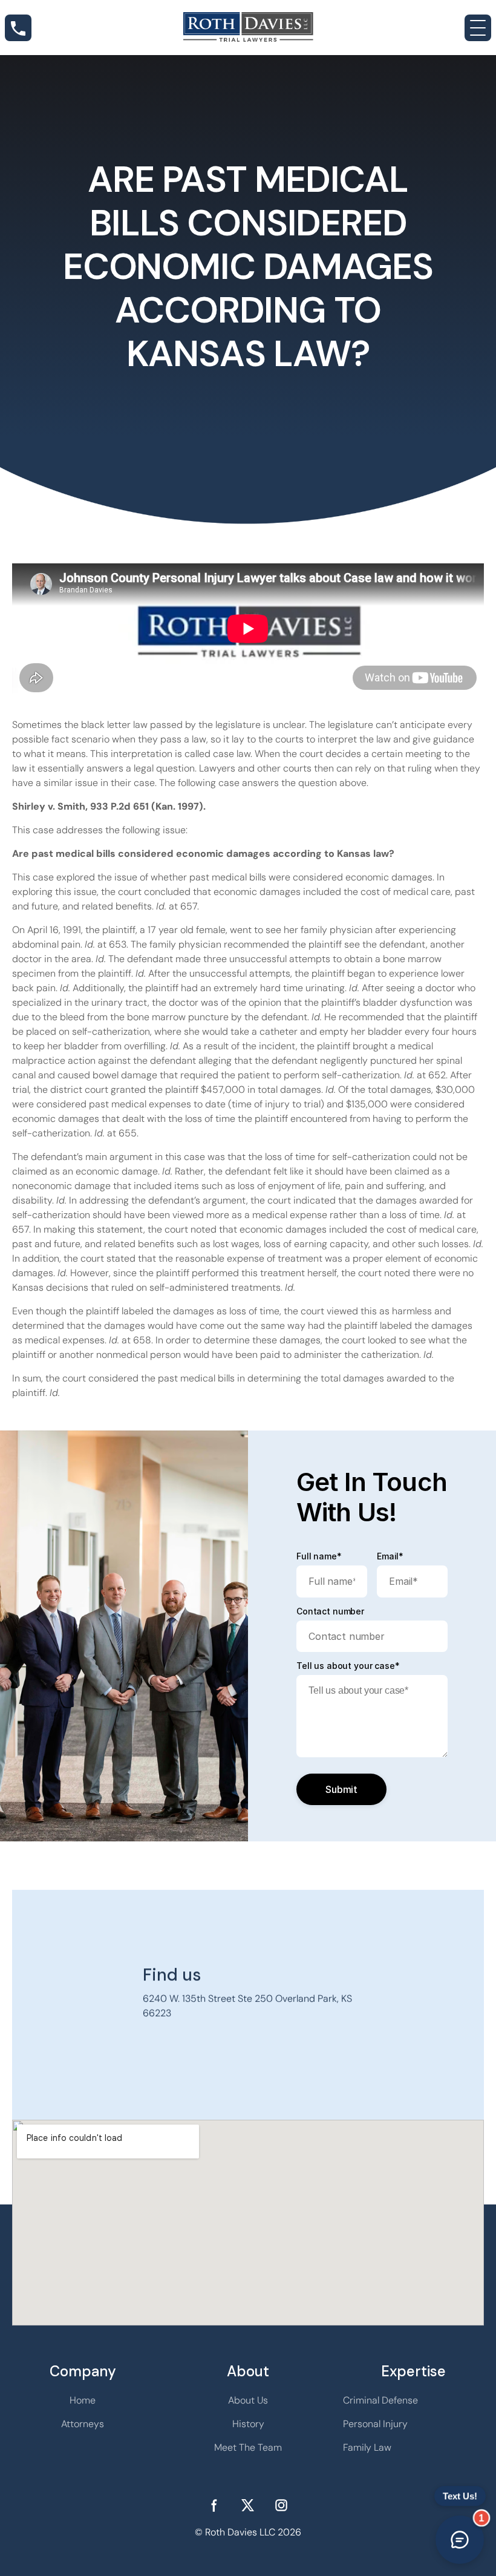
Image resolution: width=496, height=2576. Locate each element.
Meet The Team (248, 2447)
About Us (248, 2400)
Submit (341, 1789)
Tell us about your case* (348, 1666)
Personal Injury (375, 2424)
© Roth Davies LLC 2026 (248, 2532)
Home (83, 2400)
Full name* (319, 1556)
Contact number (330, 1611)
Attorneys (83, 2424)
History (248, 2424)
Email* (390, 1556)
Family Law (367, 2447)
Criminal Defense (380, 2400)
